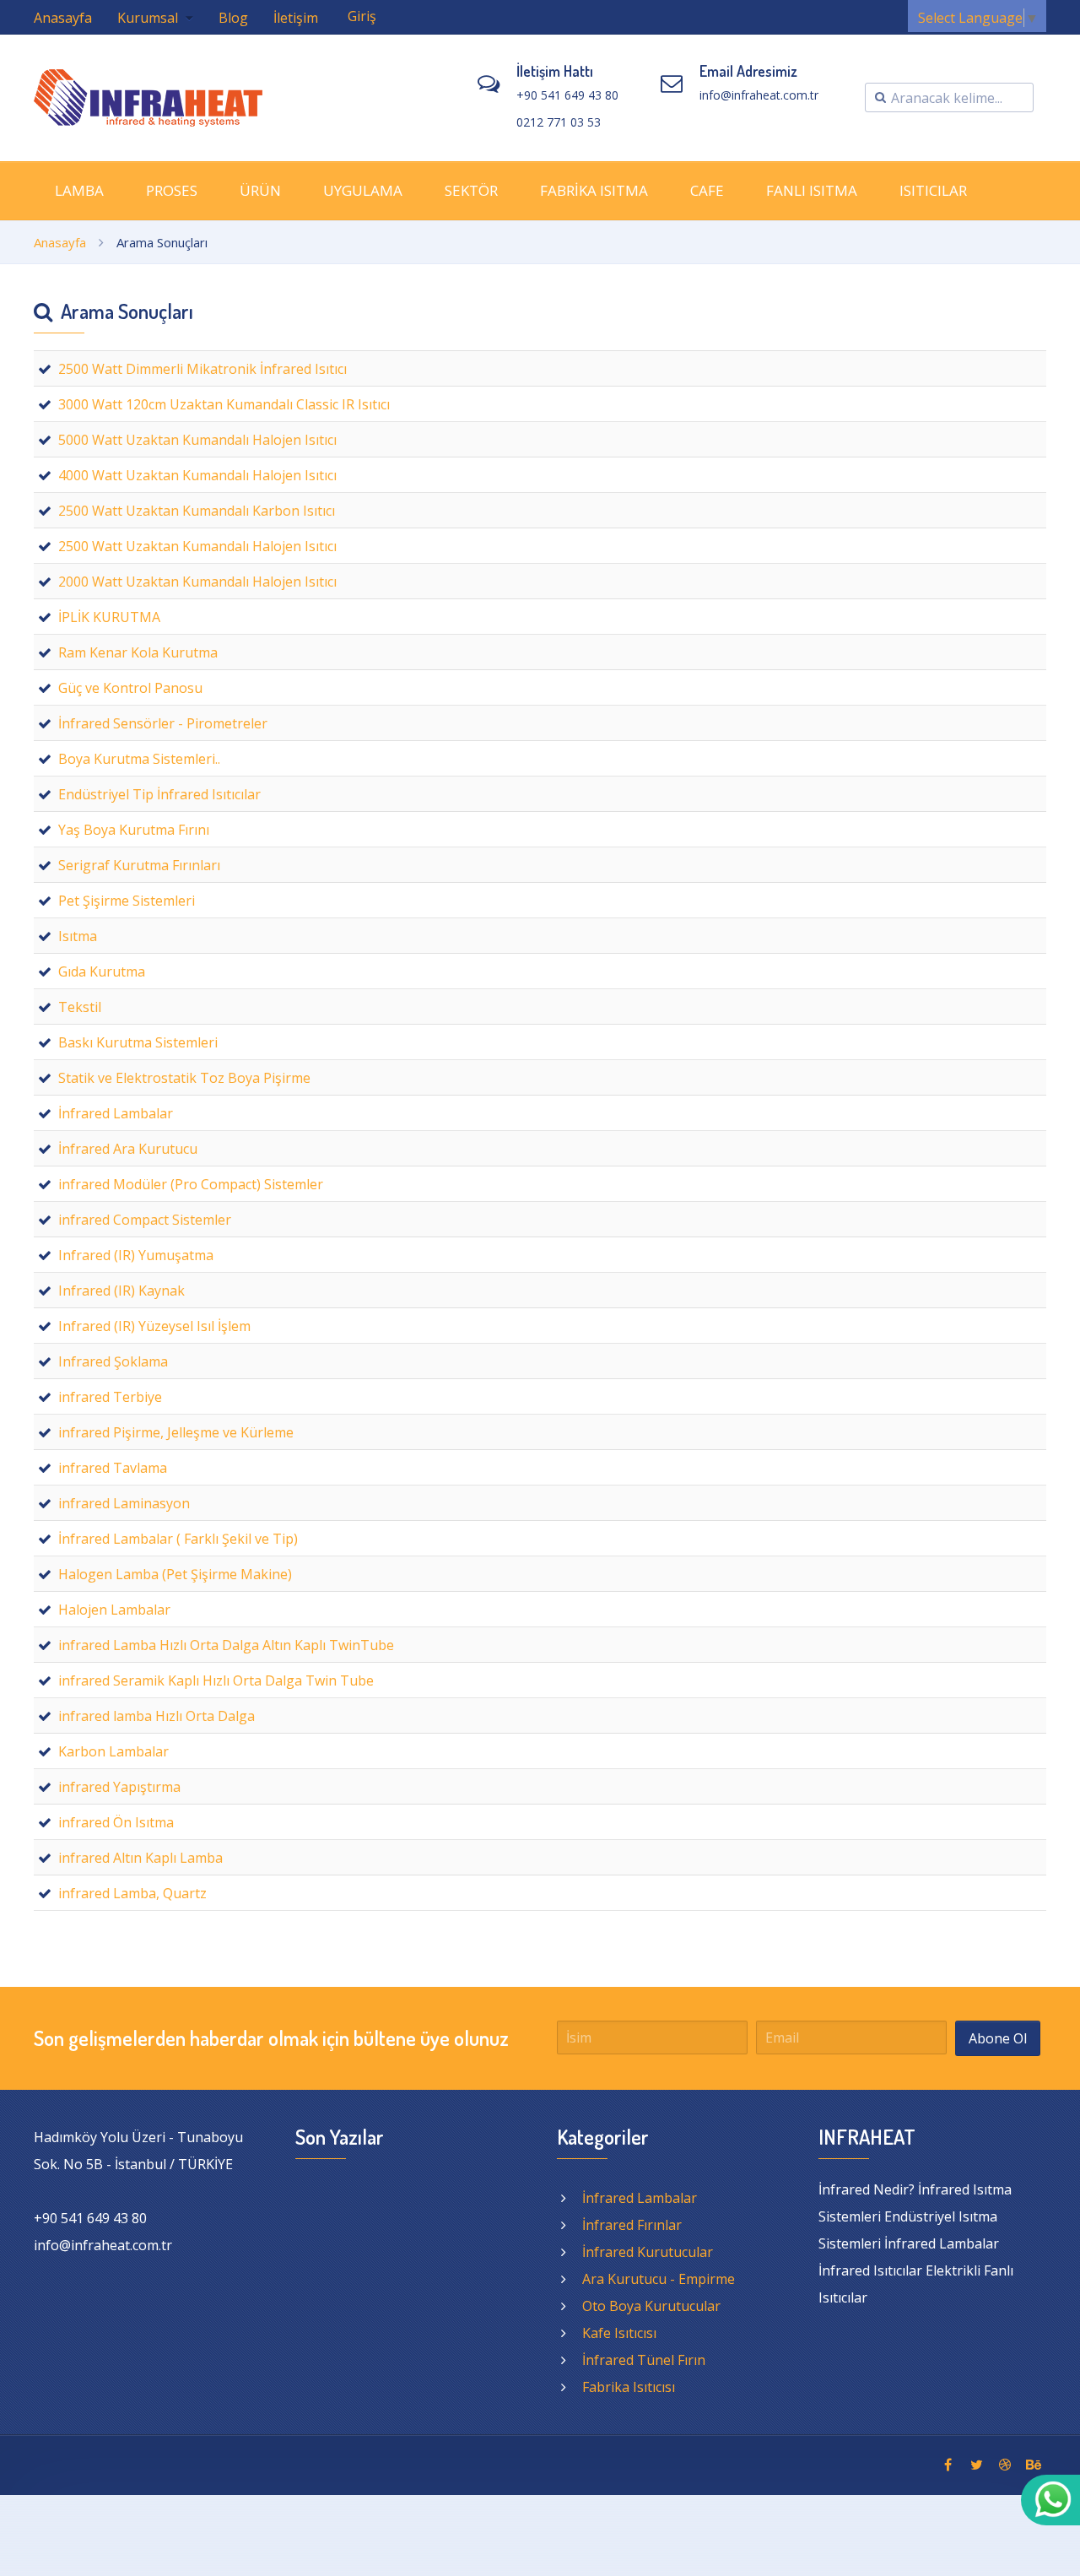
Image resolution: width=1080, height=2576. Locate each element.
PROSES (172, 190)
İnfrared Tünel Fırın (644, 2360)
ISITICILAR (933, 190)
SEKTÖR (471, 190)
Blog (233, 18)
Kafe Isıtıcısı (619, 2333)
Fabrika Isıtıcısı (629, 2387)
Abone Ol (998, 2038)
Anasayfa (63, 18)
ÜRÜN (260, 190)
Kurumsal (149, 18)
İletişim (296, 18)
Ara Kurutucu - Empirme (659, 2279)
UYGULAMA (363, 190)
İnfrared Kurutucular (648, 2252)
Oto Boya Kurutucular (651, 2306)
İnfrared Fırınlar (632, 2225)
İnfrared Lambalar (640, 2198)
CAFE (707, 190)
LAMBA (79, 190)
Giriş (362, 16)
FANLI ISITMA (812, 190)
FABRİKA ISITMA (594, 190)
